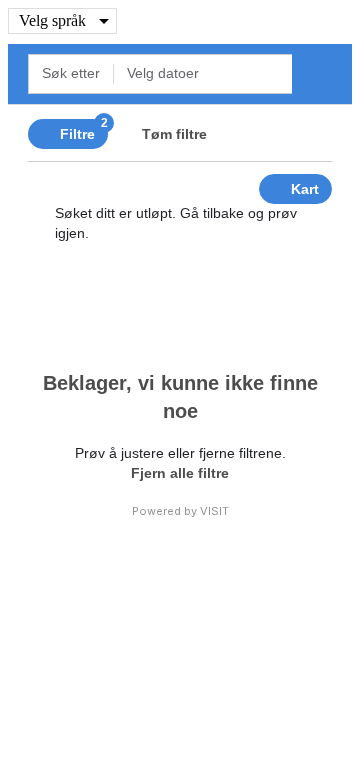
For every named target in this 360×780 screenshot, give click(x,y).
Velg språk (52, 20)
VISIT (214, 511)
